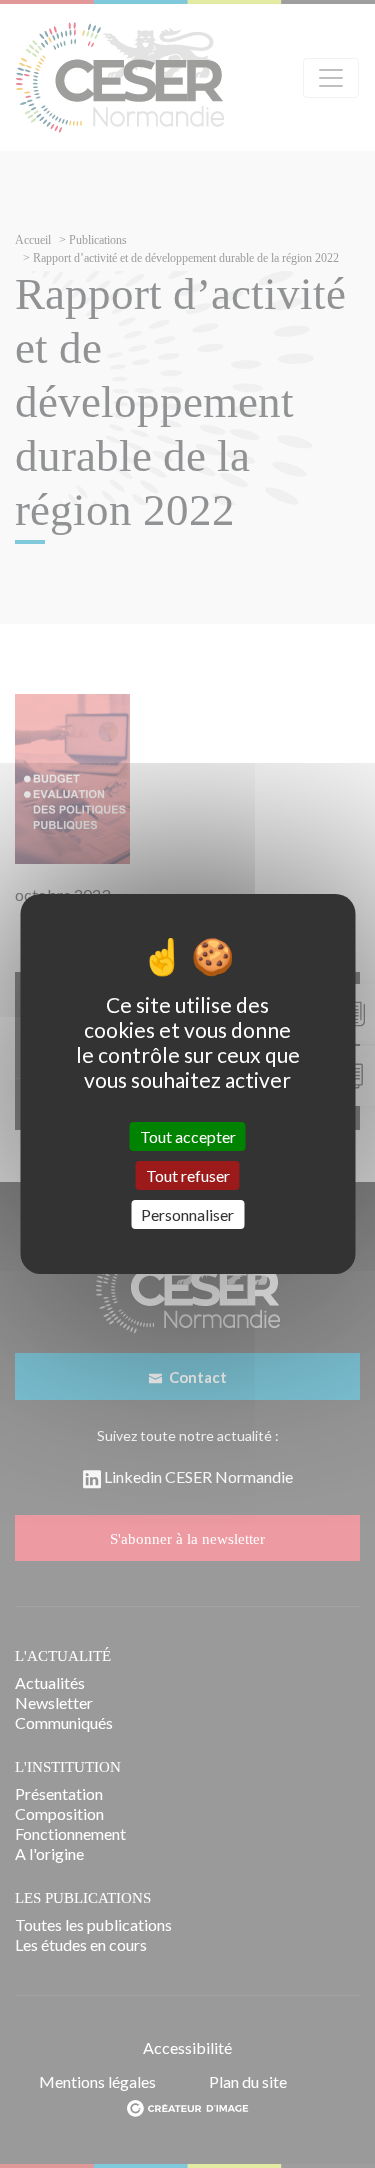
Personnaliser (187, 1214)
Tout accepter (188, 1135)
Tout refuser (188, 1175)
